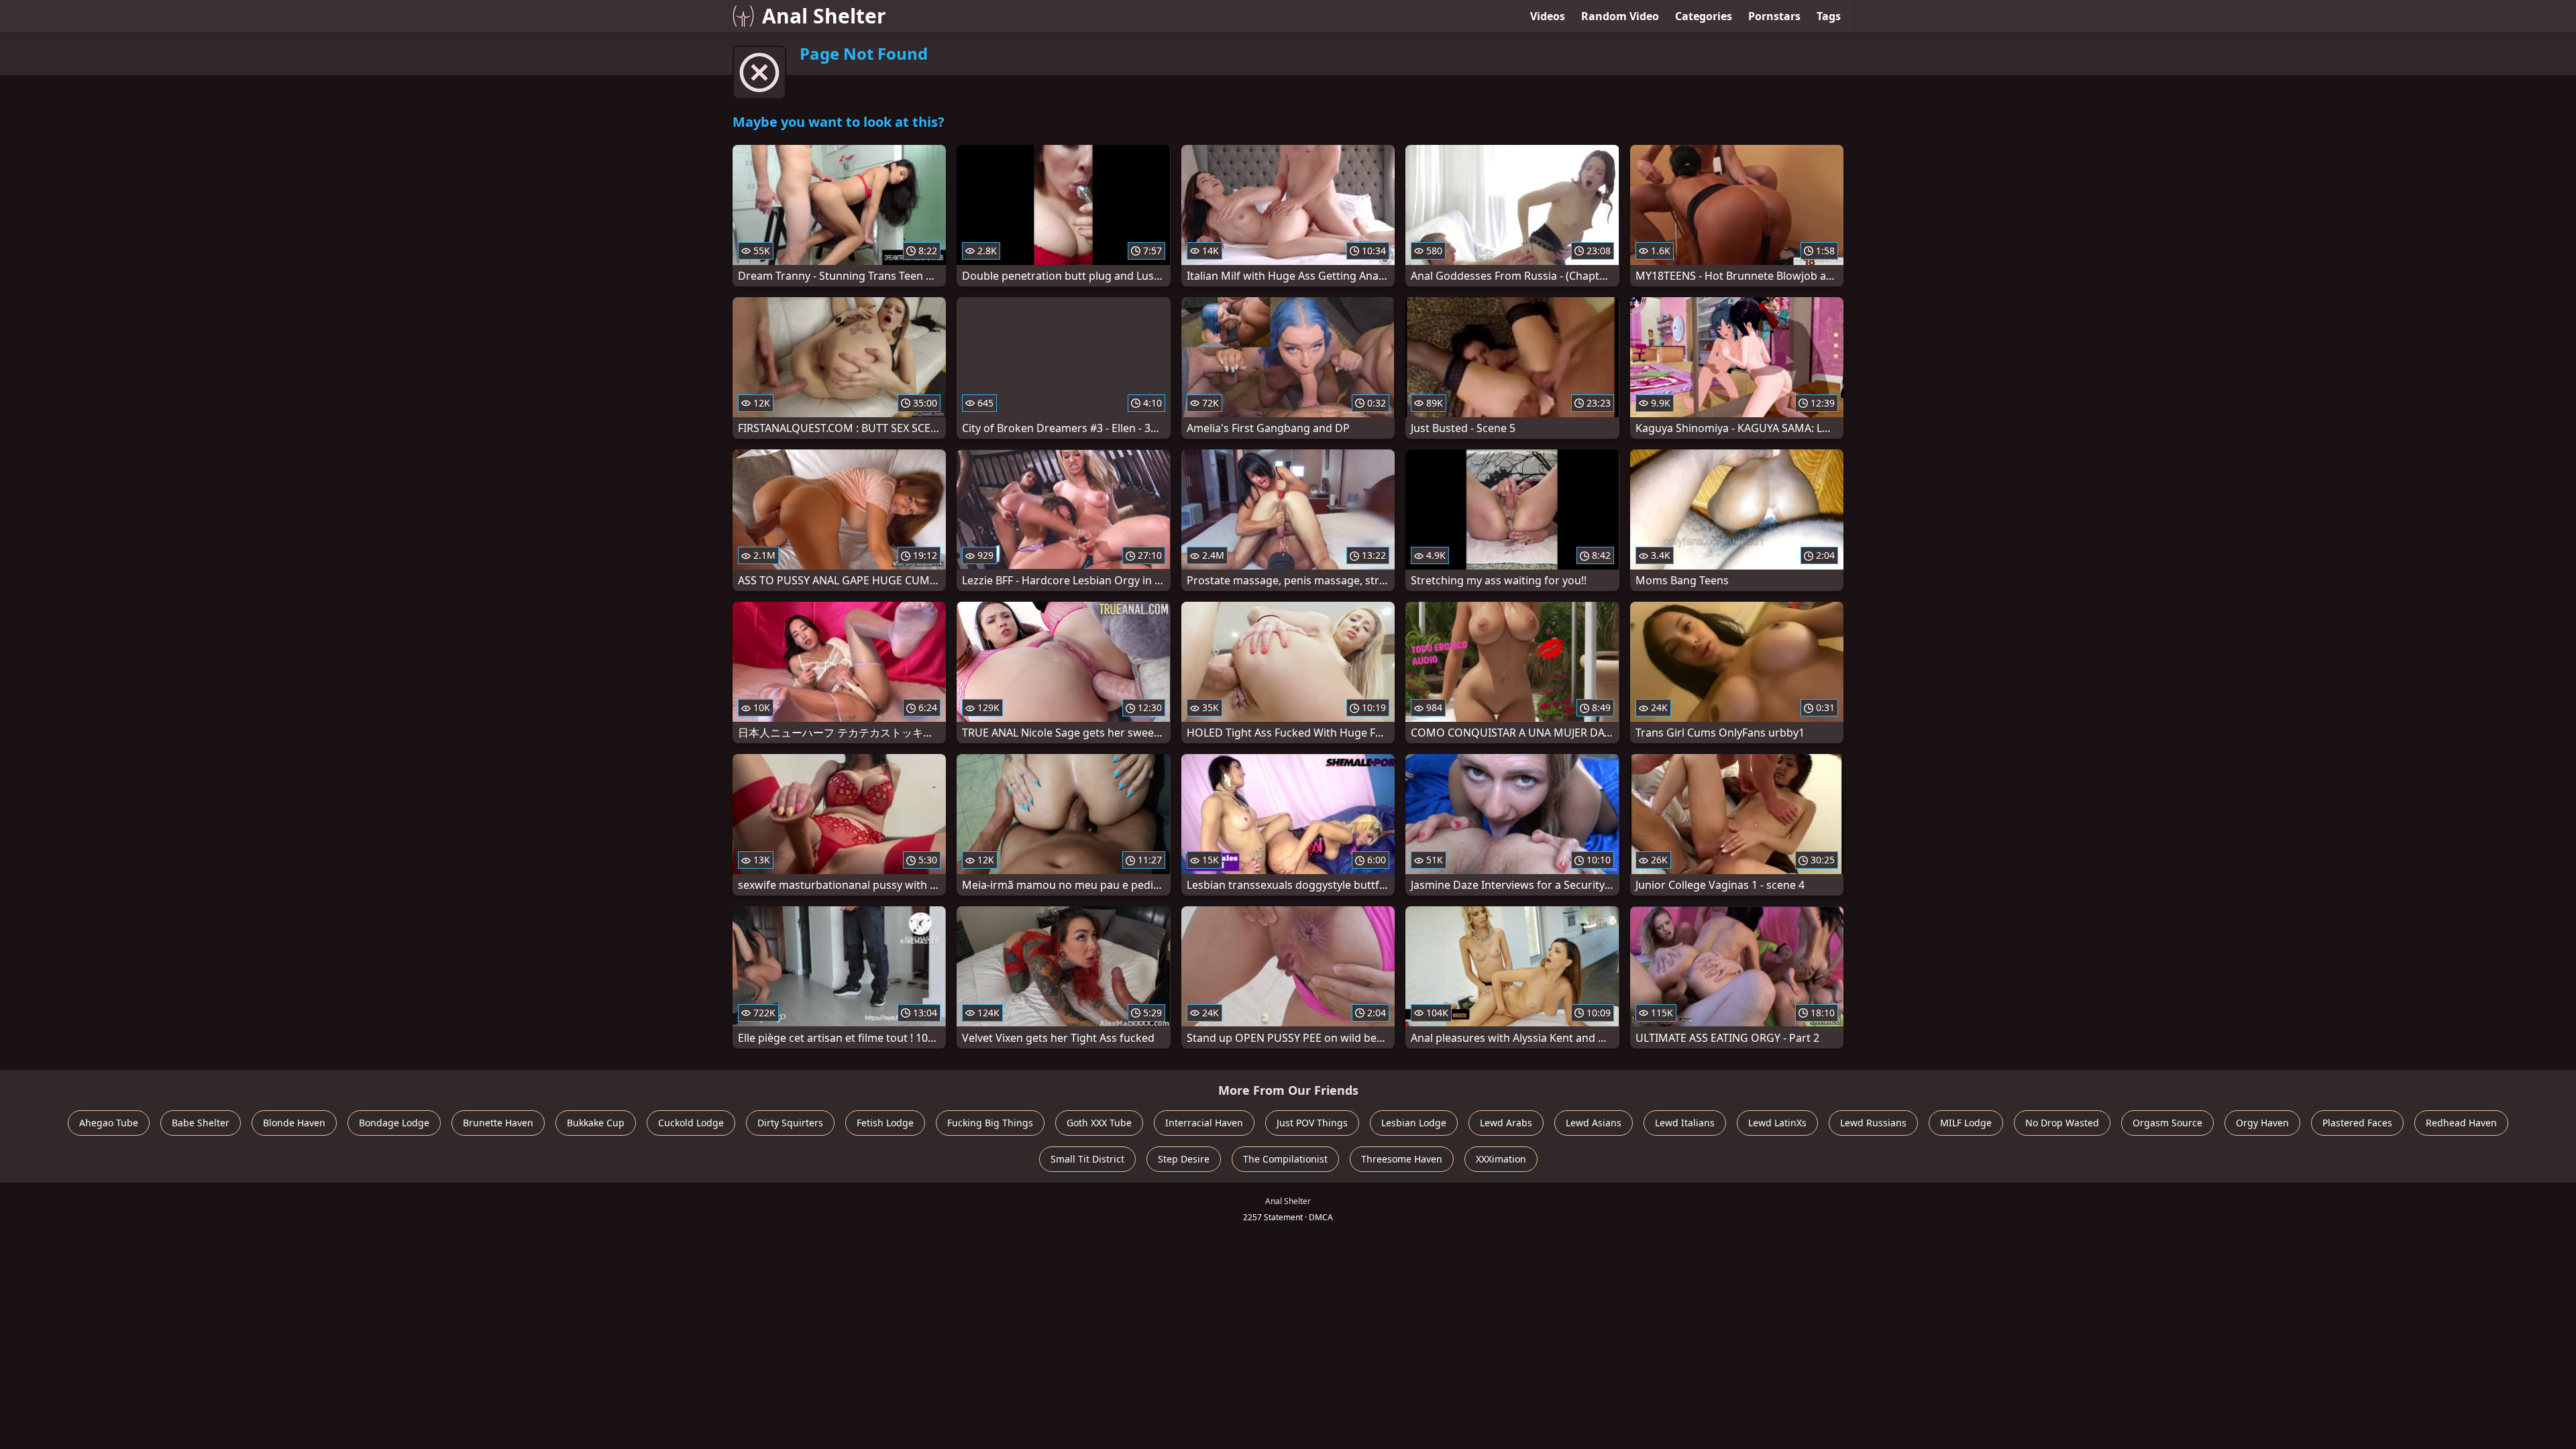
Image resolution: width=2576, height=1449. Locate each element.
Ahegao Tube (109, 1123)
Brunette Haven (498, 1123)
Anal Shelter (824, 16)
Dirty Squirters (790, 1123)
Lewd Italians (1685, 1123)
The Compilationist (1285, 1159)
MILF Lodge (1966, 1123)
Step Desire (1184, 1159)
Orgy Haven (2262, 1123)
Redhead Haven (2461, 1123)
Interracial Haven (1204, 1123)
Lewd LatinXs (1777, 1123)
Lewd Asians (1594, 1123)
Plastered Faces (2357, 1123)
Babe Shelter (201, 1123)
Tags (1829, 16)
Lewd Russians (1873, 1123)
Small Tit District (1087, 1159)
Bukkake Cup (596, 1123)
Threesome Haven (1402, 1159)
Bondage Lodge (394, 1123)
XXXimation (1501, 1159)
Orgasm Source (2167, 1123)
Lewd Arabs (1506, 1123)
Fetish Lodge (885, 1123)
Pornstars (1774, 16)
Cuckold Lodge (691, 1123)
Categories (1704, 16)
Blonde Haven (294, 1123)
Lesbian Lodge (1414, 1123)
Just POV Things (1312, 1123)
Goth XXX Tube (1099, 1123)
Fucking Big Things (990, 1123)
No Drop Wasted (2062, 1123)
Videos (1548, 16)
